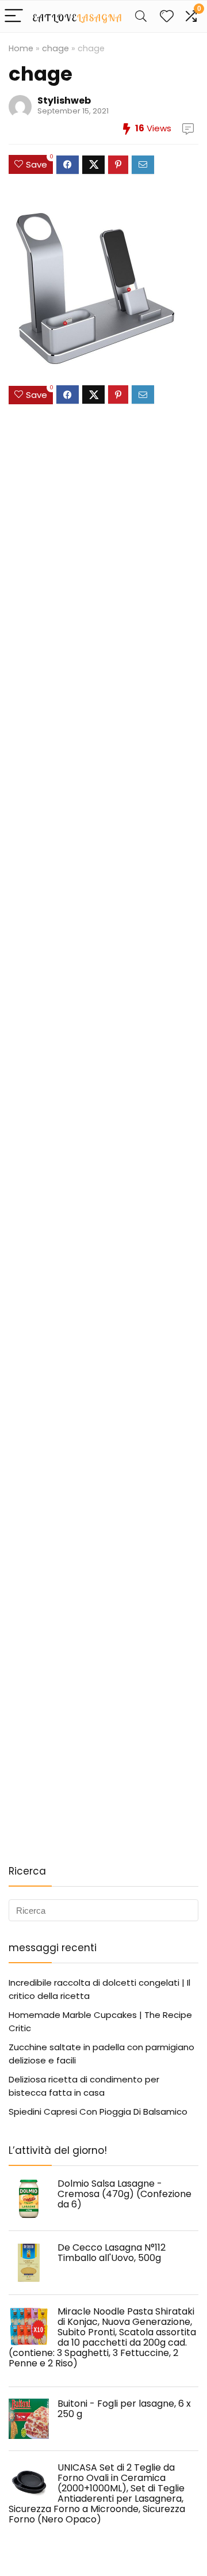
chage (55, 48)
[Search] (141, 16)
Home (21, 48)
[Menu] (14, 16)
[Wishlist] (167, 16)
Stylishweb (64, 100)
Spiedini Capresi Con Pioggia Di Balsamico (98, 2112)
